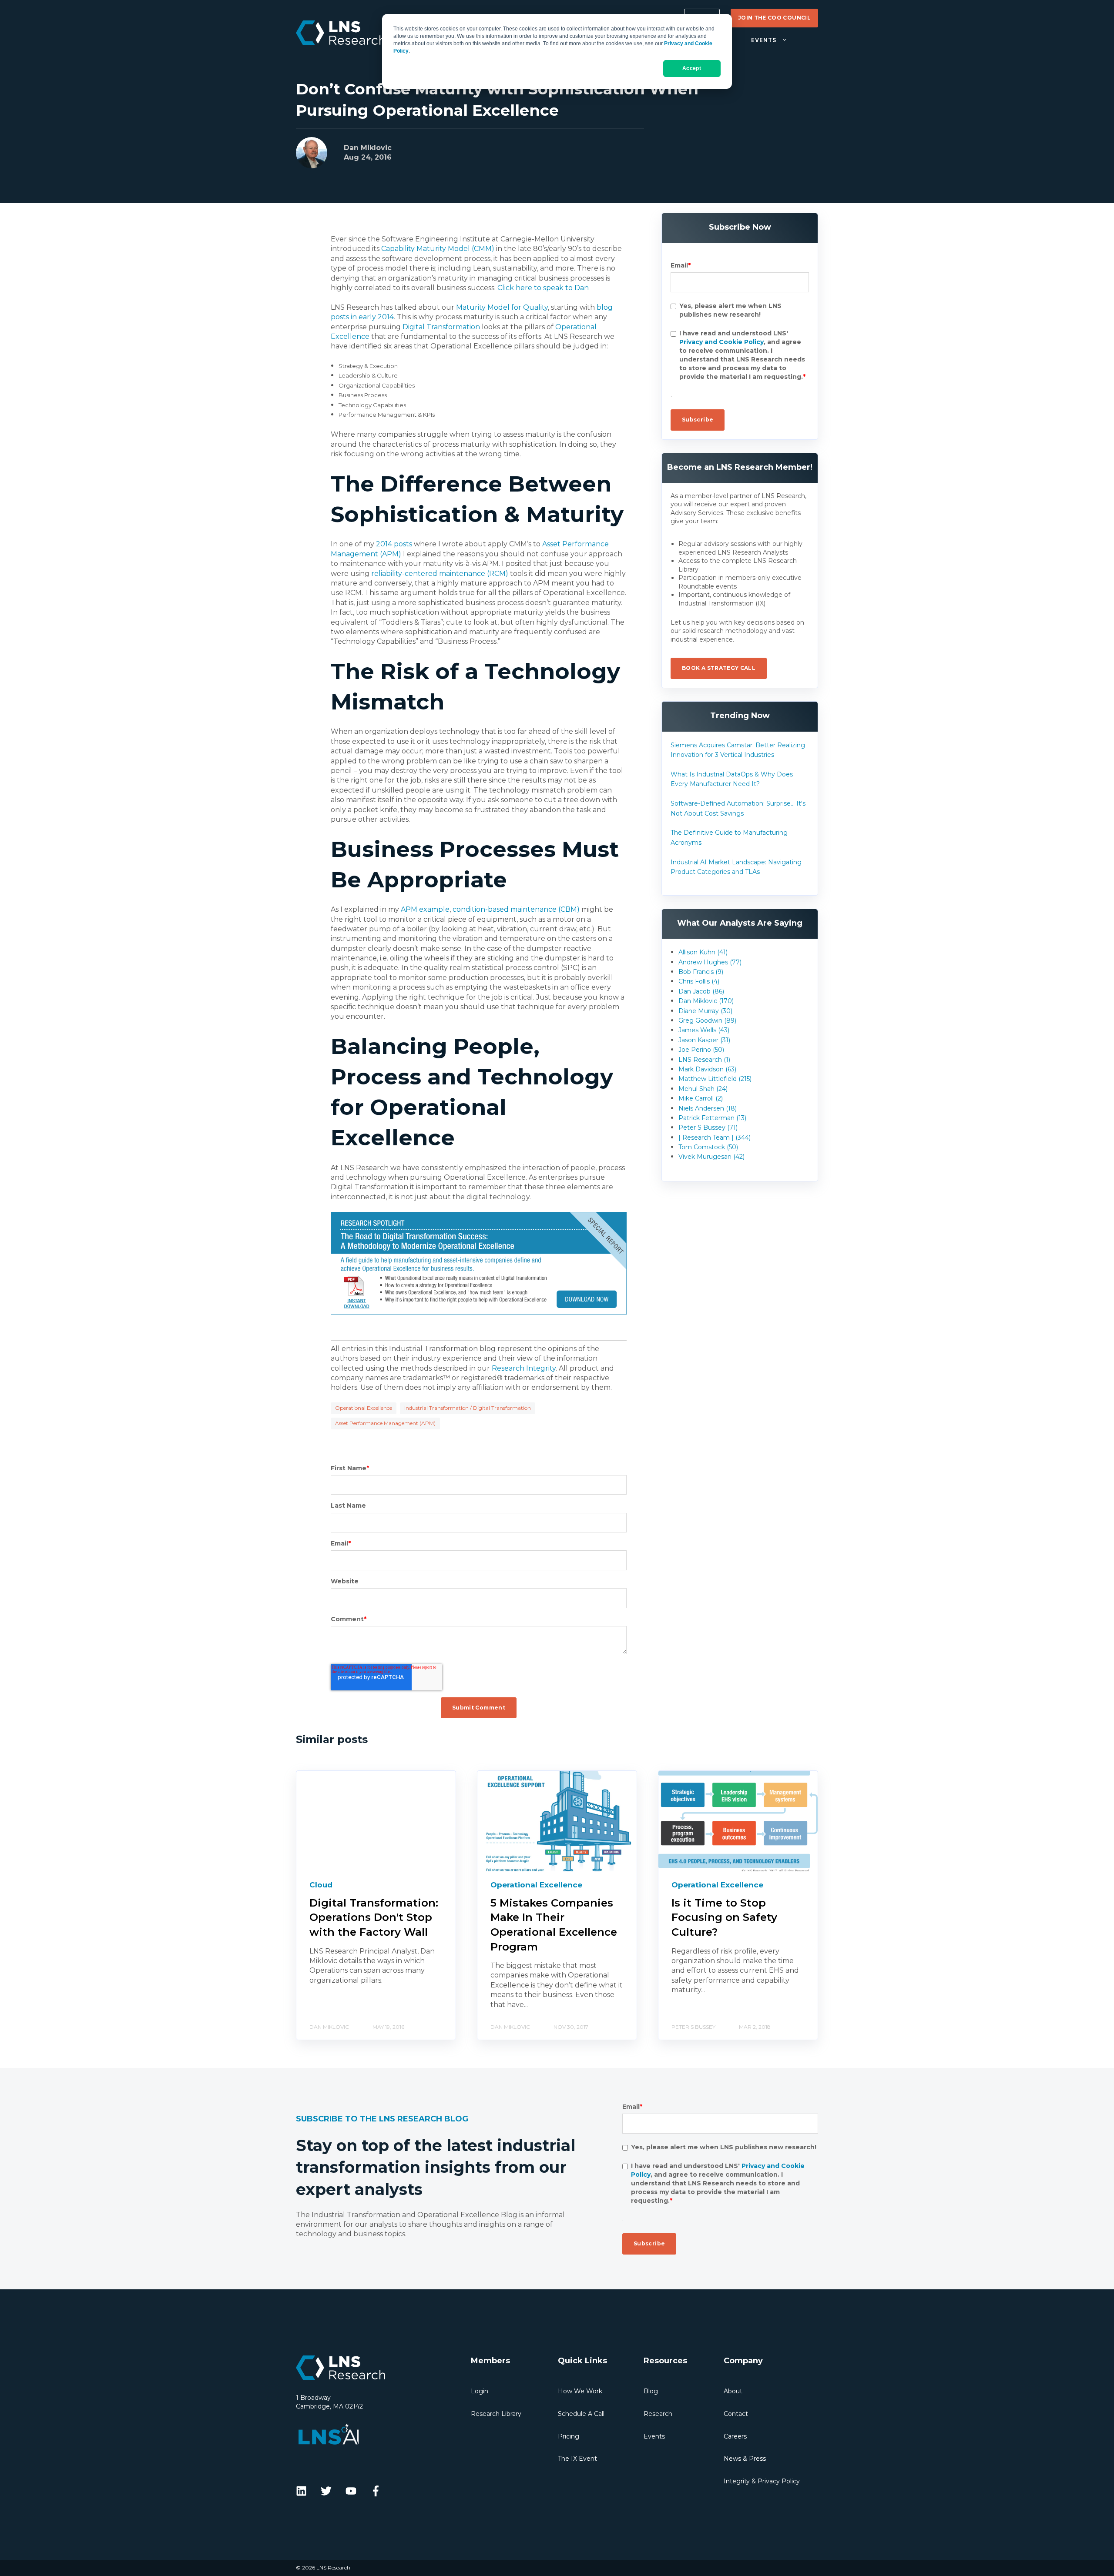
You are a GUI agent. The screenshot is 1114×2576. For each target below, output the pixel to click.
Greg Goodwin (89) (707, 1020)
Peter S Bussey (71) (708, 1127)
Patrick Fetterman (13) (712, 1118)
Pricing (569, 2436)
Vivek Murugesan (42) (711, 1157)
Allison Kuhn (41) (703, 952)
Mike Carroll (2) (701, 1098)
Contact (736, 2414)
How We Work (580, 2391)
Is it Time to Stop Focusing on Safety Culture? (724, 1917)
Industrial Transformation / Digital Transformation (468, 1408)
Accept (692, 68)
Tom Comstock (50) (708, 1147)
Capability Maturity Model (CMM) (438, 249)
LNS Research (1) (704, 1060)
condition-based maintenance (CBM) (516, 909)
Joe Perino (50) (701, 1050)
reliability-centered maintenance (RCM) (440, 574)
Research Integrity (524, 1368)
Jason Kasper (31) (704, 1040)
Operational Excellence (364, 1408)
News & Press (745, 2459)
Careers (735, 2436)
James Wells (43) (704, 1030)
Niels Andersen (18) (708, 1108)
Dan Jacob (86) (701, 991)
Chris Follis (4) (699, 981)
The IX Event (577, 2459)
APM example (425, 909)
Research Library (496, 2414)
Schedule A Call (581, 2414)
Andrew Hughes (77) (710, 962)
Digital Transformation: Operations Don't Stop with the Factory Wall (374, 1917)
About (733, 2391)
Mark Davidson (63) (707, 1069)
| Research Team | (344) (715, 1137)
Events (654, 2436)
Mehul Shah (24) (703, 1089)
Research (658, 2414)
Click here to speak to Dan (543, 288)
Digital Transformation (441, 327)
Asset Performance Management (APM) (385, 1423)
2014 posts (394, 544)
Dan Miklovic (368, 148)
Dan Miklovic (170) (706, 1001)
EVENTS (764, 40)
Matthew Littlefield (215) (715, 1079)
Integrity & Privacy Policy (762, 2481)
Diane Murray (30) (705, 1011)
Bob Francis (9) (701, 972)
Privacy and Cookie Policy (721, 342)
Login (480, 2391)
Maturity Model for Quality (502, 307)
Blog (651, 2391)
